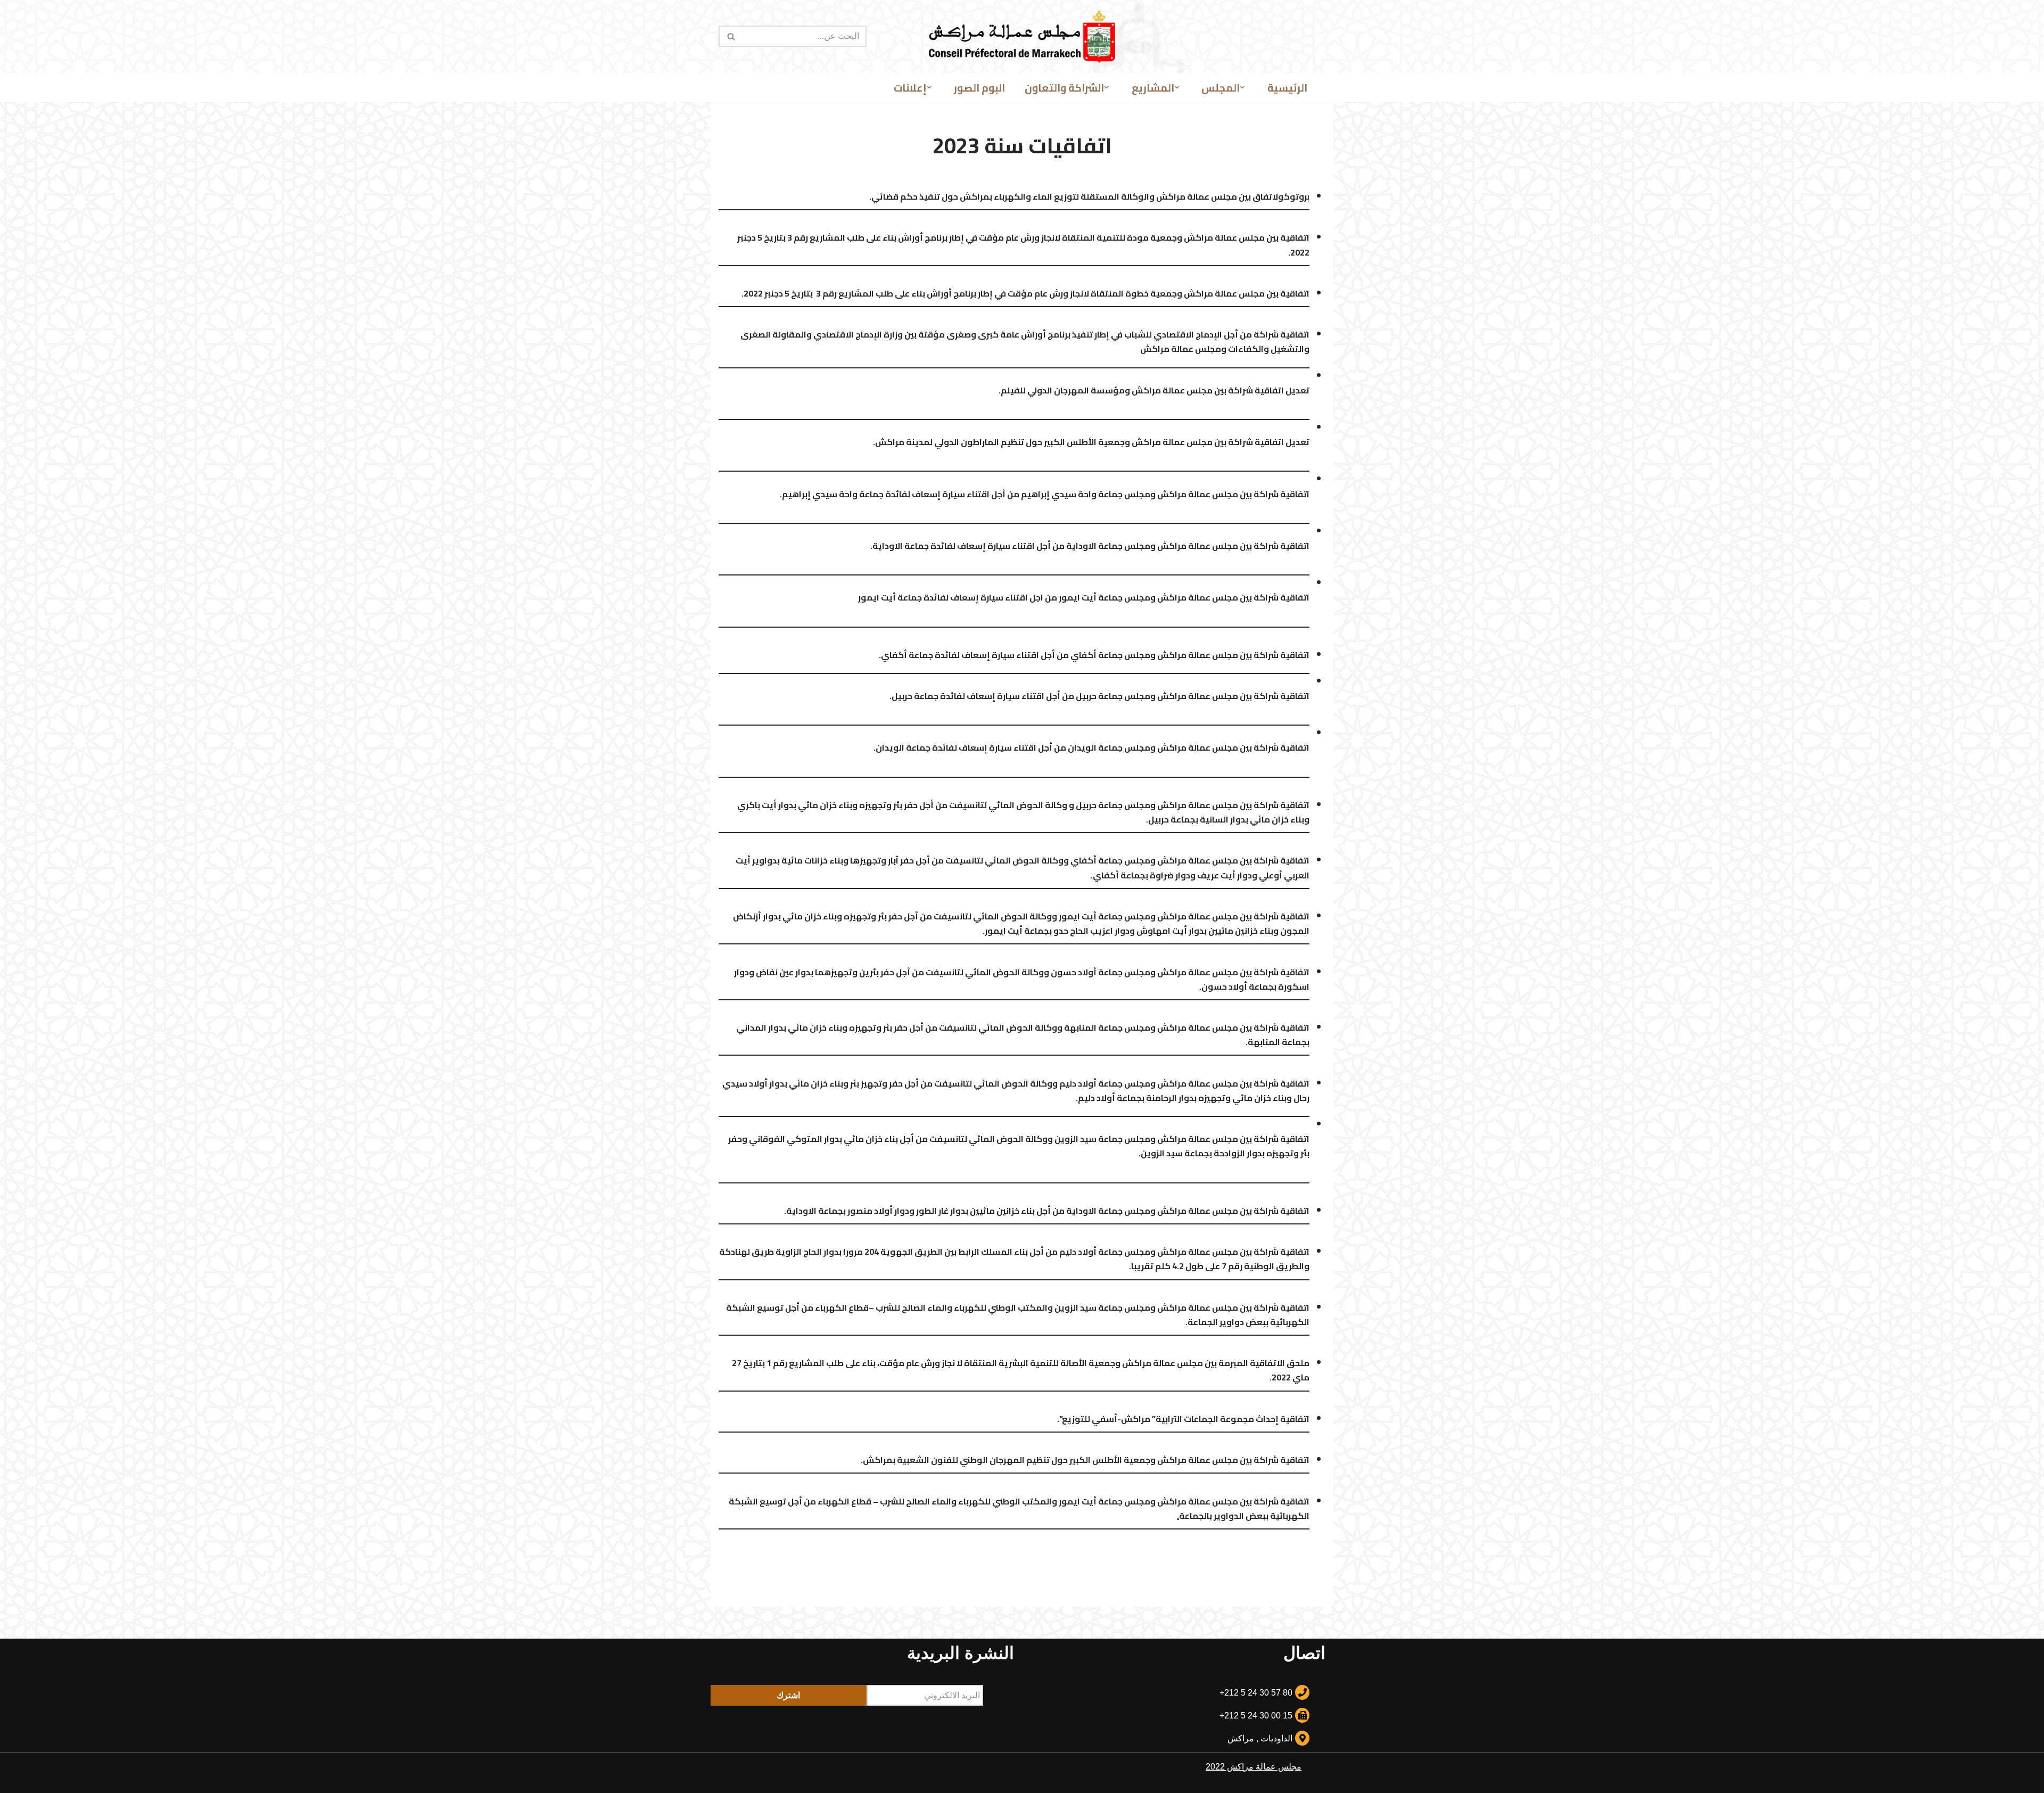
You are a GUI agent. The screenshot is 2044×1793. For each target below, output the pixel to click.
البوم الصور (979, 88)
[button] (1242, 87)
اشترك (788, 1695)
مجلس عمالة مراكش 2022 (1254, 1767)
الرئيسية (1287, 88)
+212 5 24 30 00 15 (1256, 1716)
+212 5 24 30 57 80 (1256, 1693)
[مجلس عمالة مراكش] (1022, 36)
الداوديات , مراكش (1260, 1738)
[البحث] (731, 36)
